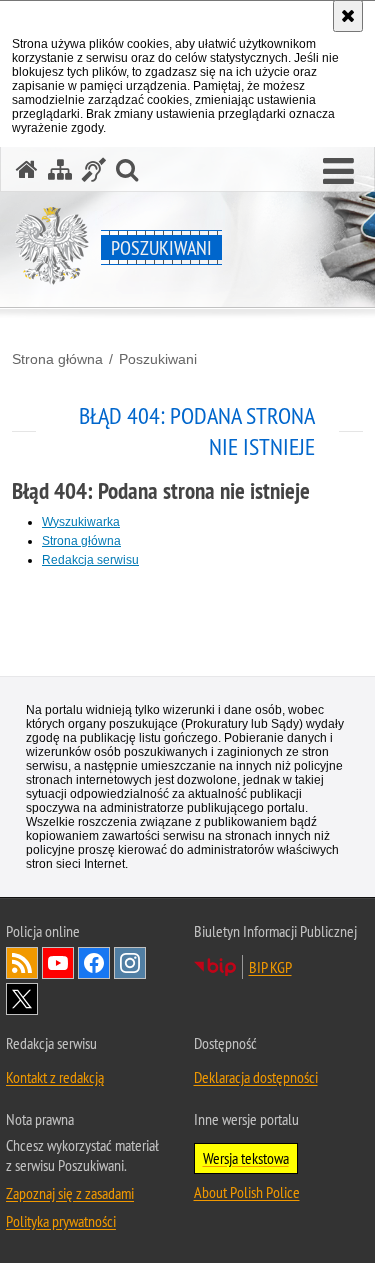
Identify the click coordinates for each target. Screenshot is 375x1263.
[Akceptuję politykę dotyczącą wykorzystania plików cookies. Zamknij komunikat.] (348, 16)
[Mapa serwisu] (60, 169)
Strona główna (57, 359)
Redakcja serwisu (90, 560)
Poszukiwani (158, 359)
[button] (338, 172)
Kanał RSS (22, 963)
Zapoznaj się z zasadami (70, 1193)
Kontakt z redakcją (55, 1077)
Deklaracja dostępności (256, 1077)
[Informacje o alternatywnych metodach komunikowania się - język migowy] (94, 169)
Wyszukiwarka (81, 522)
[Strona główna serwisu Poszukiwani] (27, 169)
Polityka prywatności (61, 1221)
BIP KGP (270, 967)
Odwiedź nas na (58, 963)
